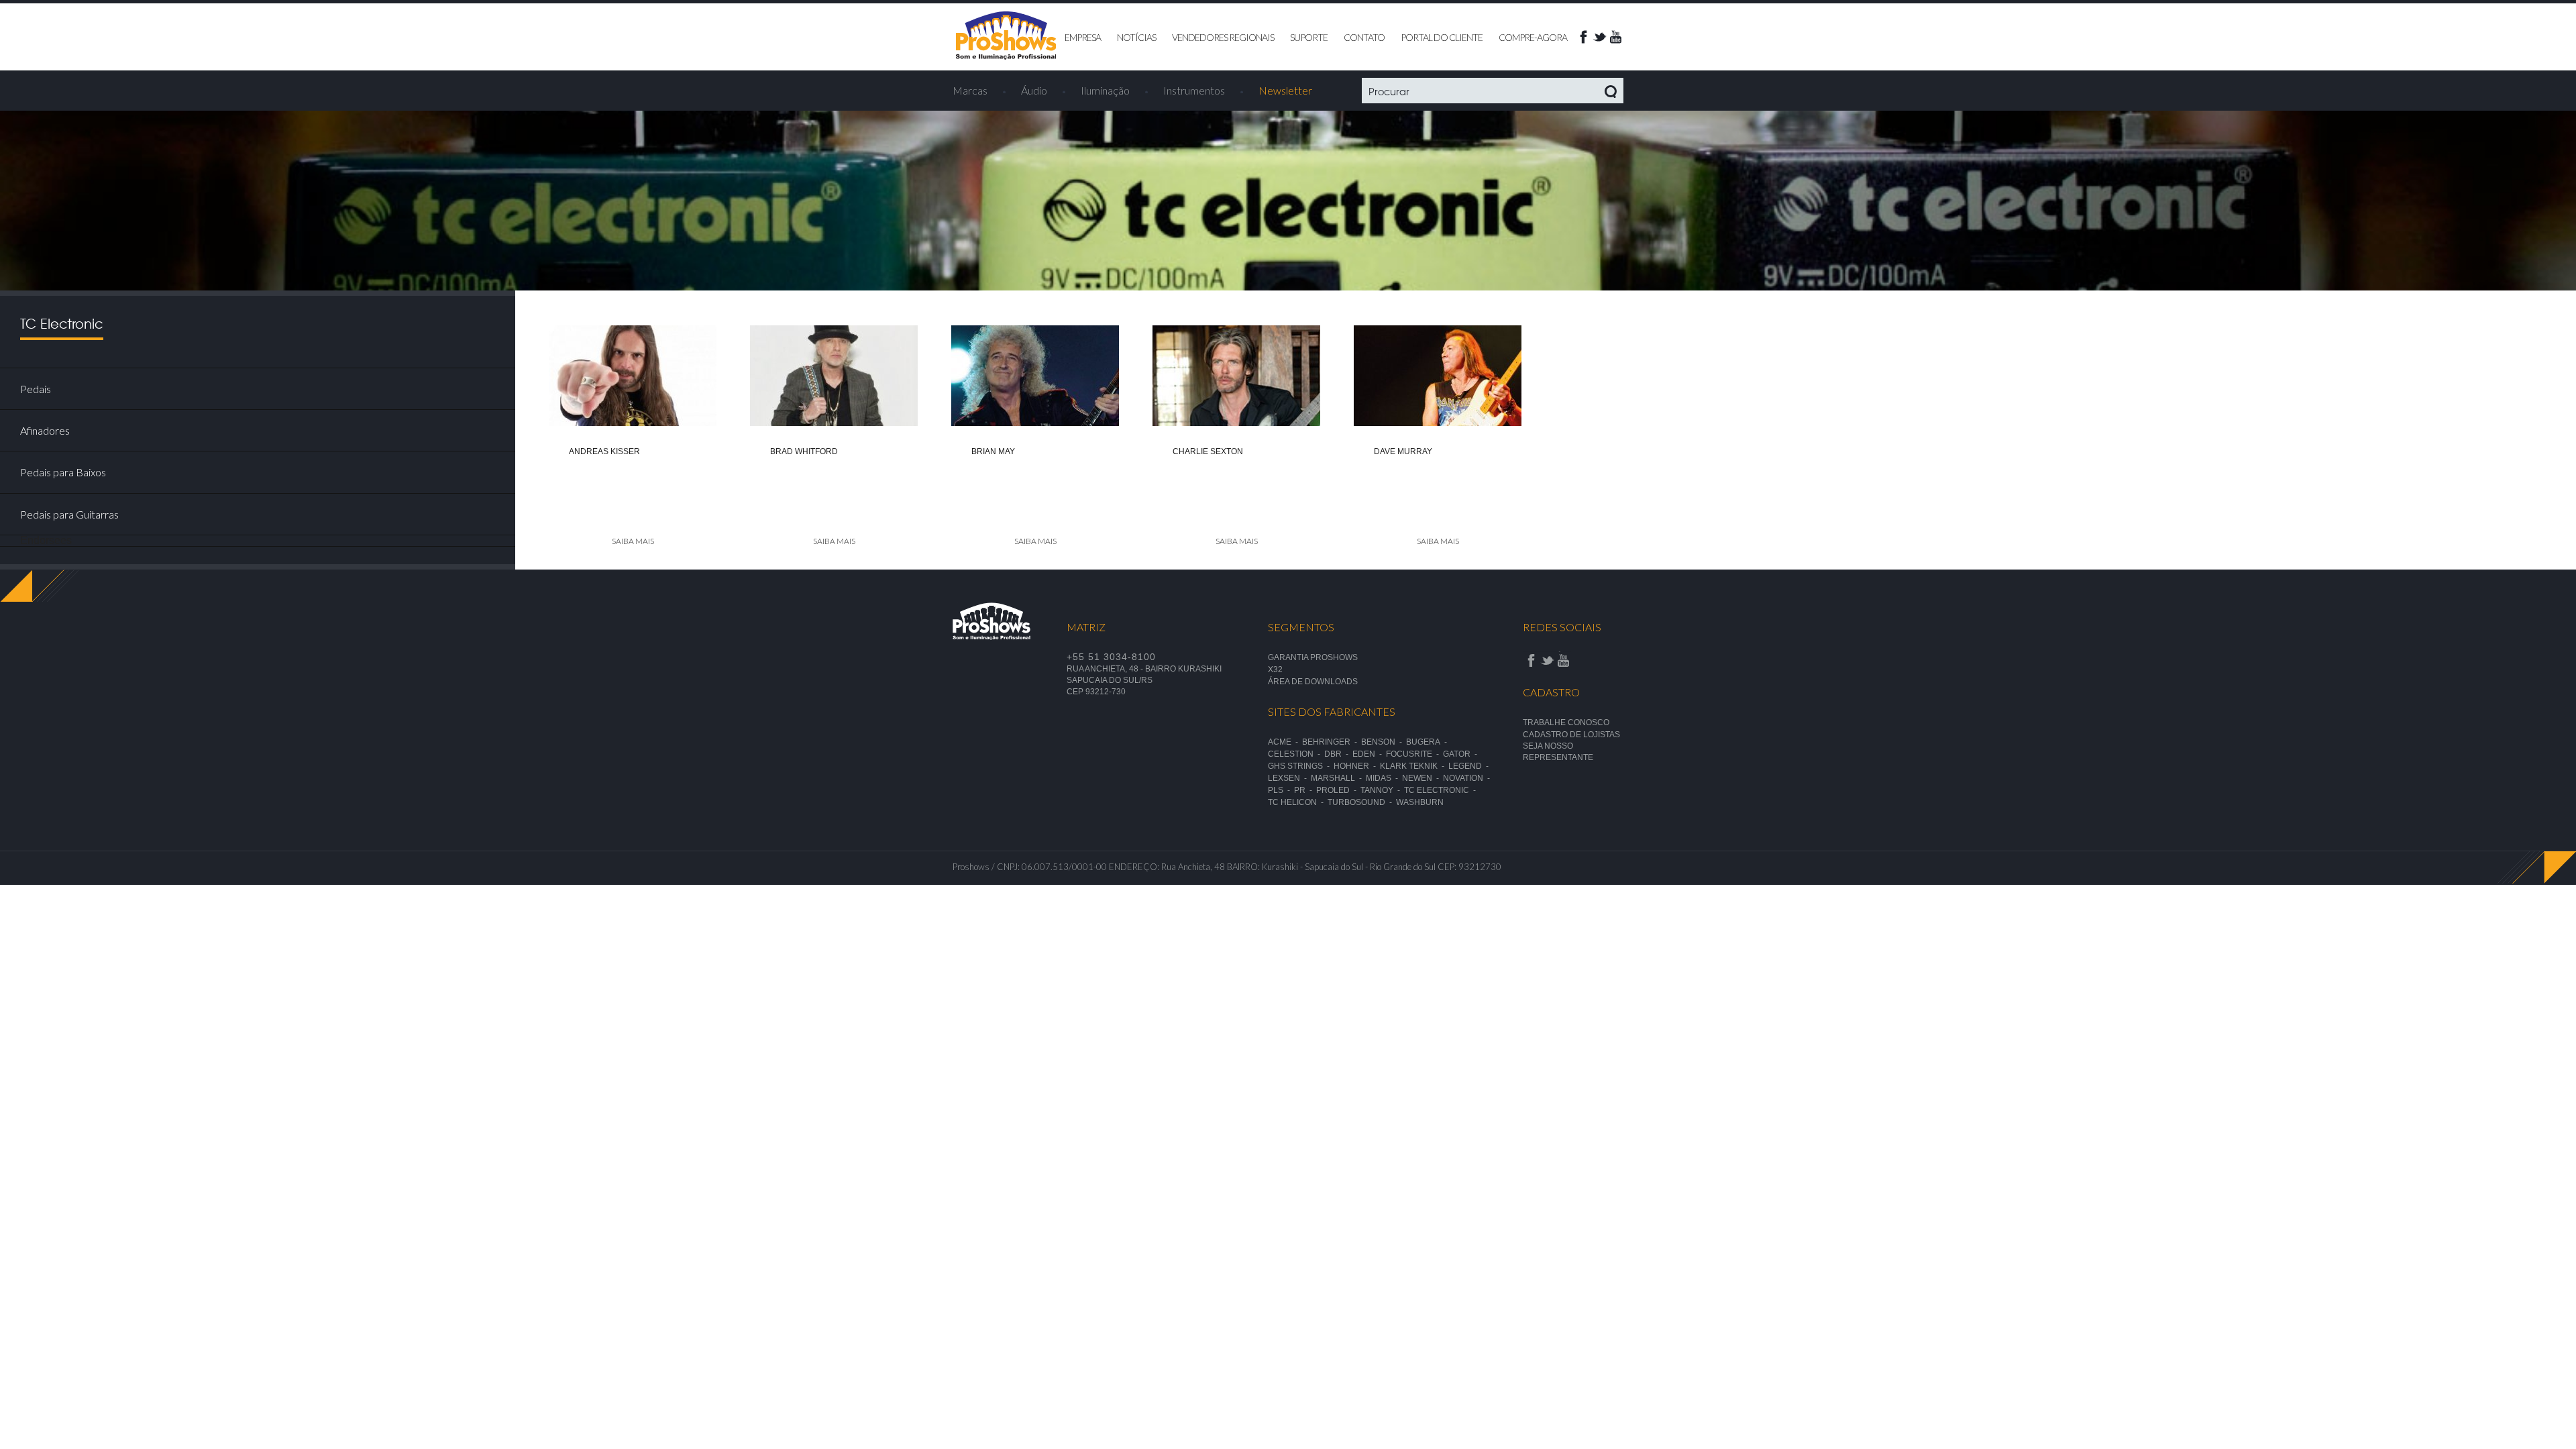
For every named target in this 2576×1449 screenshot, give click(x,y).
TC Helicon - (1298, 802)
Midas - (1384, 778)
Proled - (1338, 790)
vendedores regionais (1223, 37)
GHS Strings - (1301, 766)
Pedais (36, 389)
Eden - (1369, 754)
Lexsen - (1289, 778)
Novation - (1468, 778)
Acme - (1285, 742)
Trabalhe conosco (1566, 722)
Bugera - (1429, 742)
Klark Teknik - (1414, 766)
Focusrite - (1414, 754)
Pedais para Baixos (63, 472)
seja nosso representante (1558, 752)
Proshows (1006, 36)
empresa (1083, 37)
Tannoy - (1382, 790)
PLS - (1281, 790)
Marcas (970, 90)
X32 (1275, 669)
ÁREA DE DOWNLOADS (1313, 682)
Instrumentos (1194, 90)
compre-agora (1533, 37)
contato (1364, 37)
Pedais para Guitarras (69, 514)
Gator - (1462, 754)
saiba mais (633, 541)
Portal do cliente (1442, 37)
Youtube (1615, 37)
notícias (1136, 37)
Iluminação (1105, 90)
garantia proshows (1313, 657)
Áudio (1034, 90)
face (1583, 37)
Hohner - (1357, 766)
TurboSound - (1362, 802)
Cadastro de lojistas (1571, 735)
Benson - (1384, 742)
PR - (1305, 790)
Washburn (1420, 802)
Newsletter (1285, 90)
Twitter (1599, 37)
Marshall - (1338, 778)
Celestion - (1296, 754)
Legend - (1470, 766)
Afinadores (45, 430)
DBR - (1338, 754)
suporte (1309, 37)
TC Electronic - (1442, 790)
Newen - (1423, 778)
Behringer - (1332, 742)
